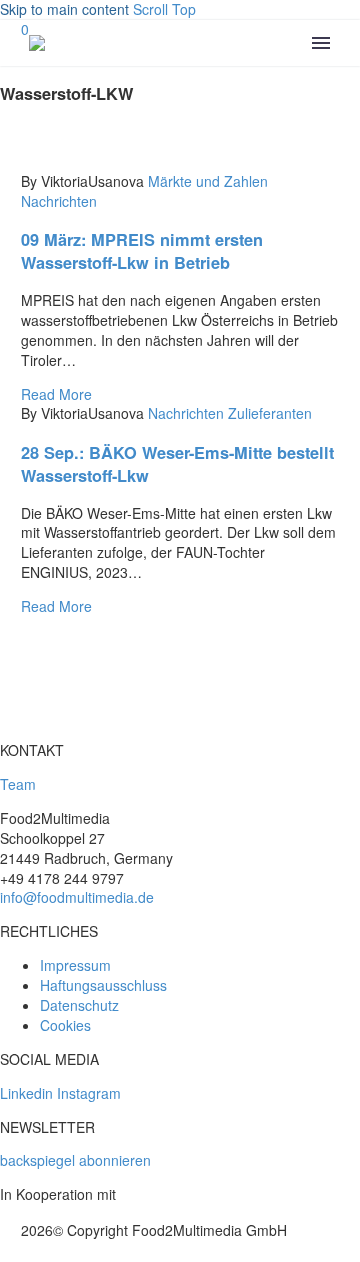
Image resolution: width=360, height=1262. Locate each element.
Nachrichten (59, 201)
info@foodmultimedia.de (77, 897)
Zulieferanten (270, 413)
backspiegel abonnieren (75, 1160)
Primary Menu (321, 43)
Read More (56, 394)
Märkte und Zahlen (208, 181)
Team (18, 784)
